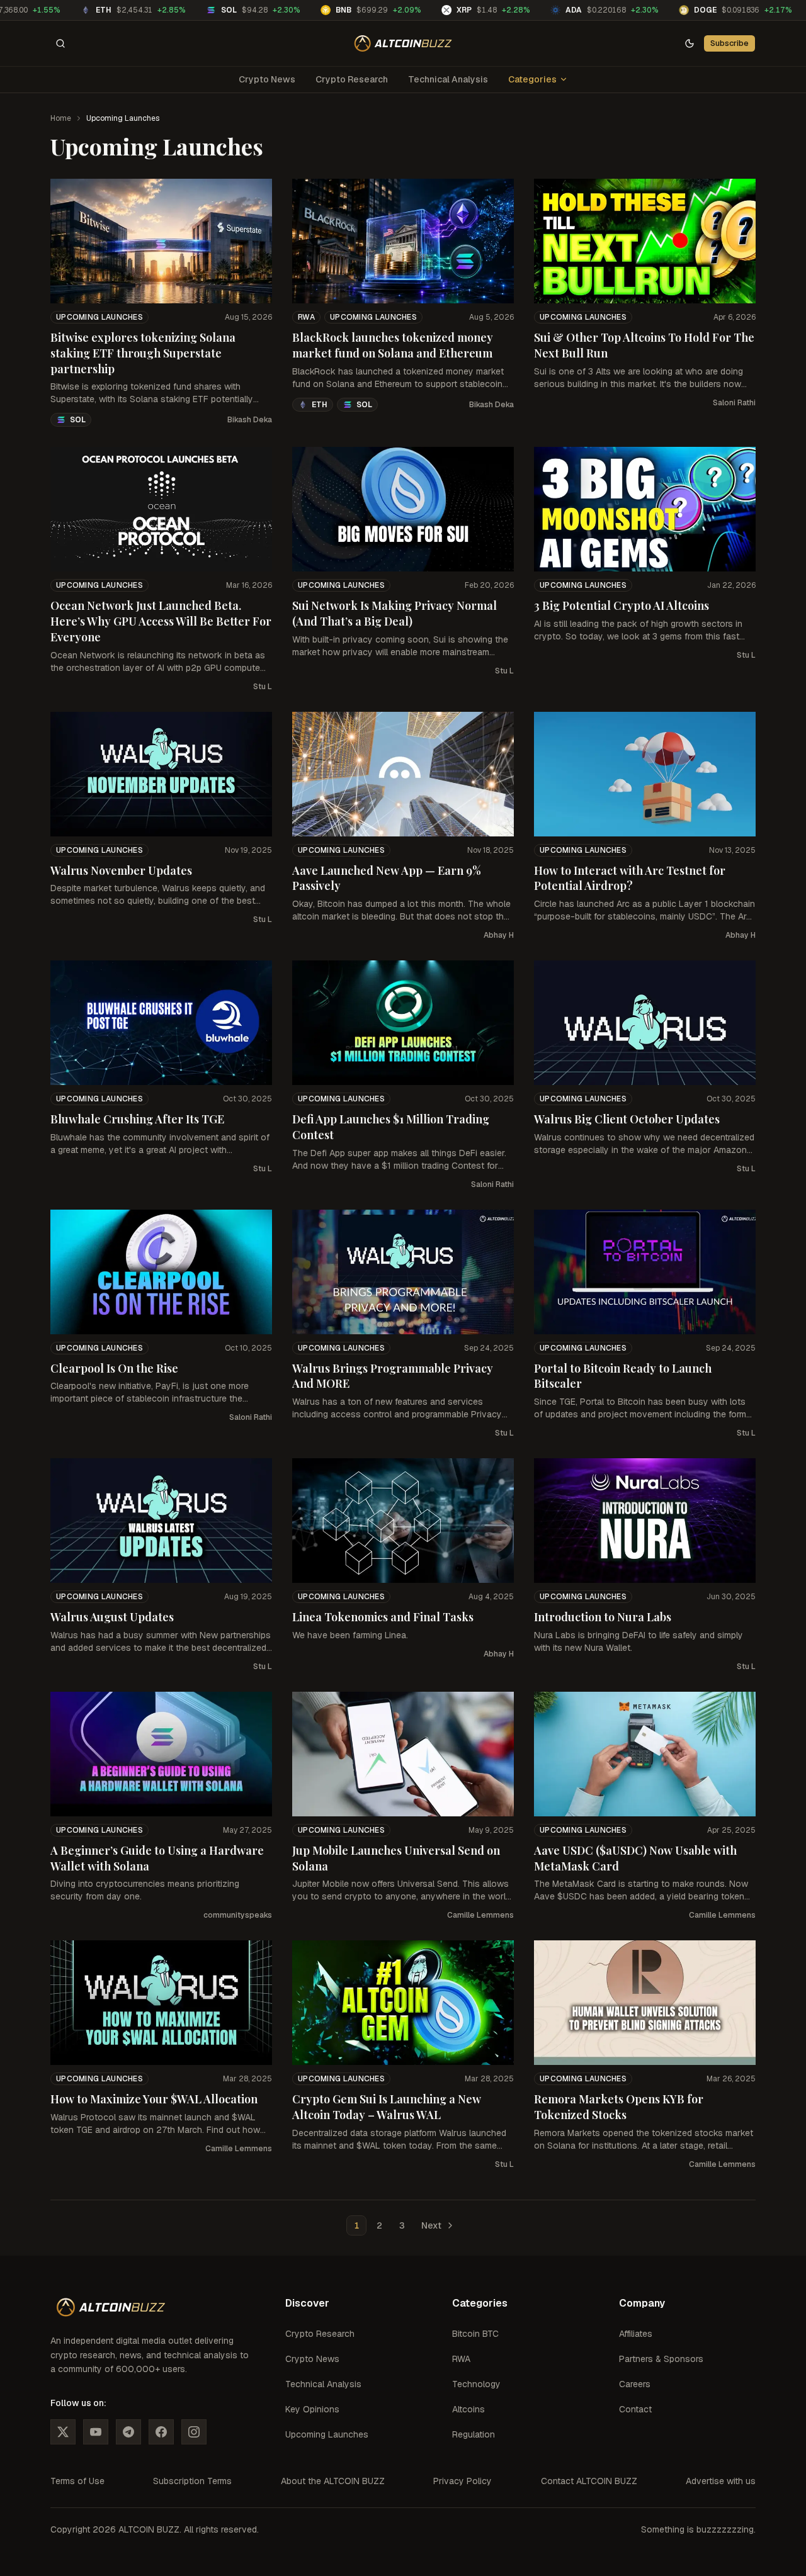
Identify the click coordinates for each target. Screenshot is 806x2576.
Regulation (474, 2434)
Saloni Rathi (734, 403)
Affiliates (636, 2334)
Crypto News (267, 79)
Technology (476, 2384)
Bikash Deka (250, 420)
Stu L (263, 687)
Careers (635, 2384)
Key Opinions (312, 2409)
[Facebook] (161, 2432)
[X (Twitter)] (63, 2432)
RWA (306, 317)
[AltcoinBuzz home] (403, 43)
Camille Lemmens (480, 1915)
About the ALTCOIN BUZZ (333, 2481)
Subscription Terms (192, 2481)
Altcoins (468, 2409)
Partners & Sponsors (661, 2359)
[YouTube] (96, 2432)
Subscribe (729, 43)
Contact (635, 2409)
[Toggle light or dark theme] (690, 43)
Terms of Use (77, 2481)
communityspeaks (238, 1915)
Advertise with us (721, 2481)
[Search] (60, 43)
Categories (532, 79)
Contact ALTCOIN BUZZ (589, 2481)
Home (61, 118)
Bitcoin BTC (475, 2334)
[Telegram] (128, 2432)
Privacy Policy (463, 2481)
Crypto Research (352, 79)
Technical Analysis (448, 79)
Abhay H (499, 935)
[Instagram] (194, 2432)
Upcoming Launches (99, 317)
